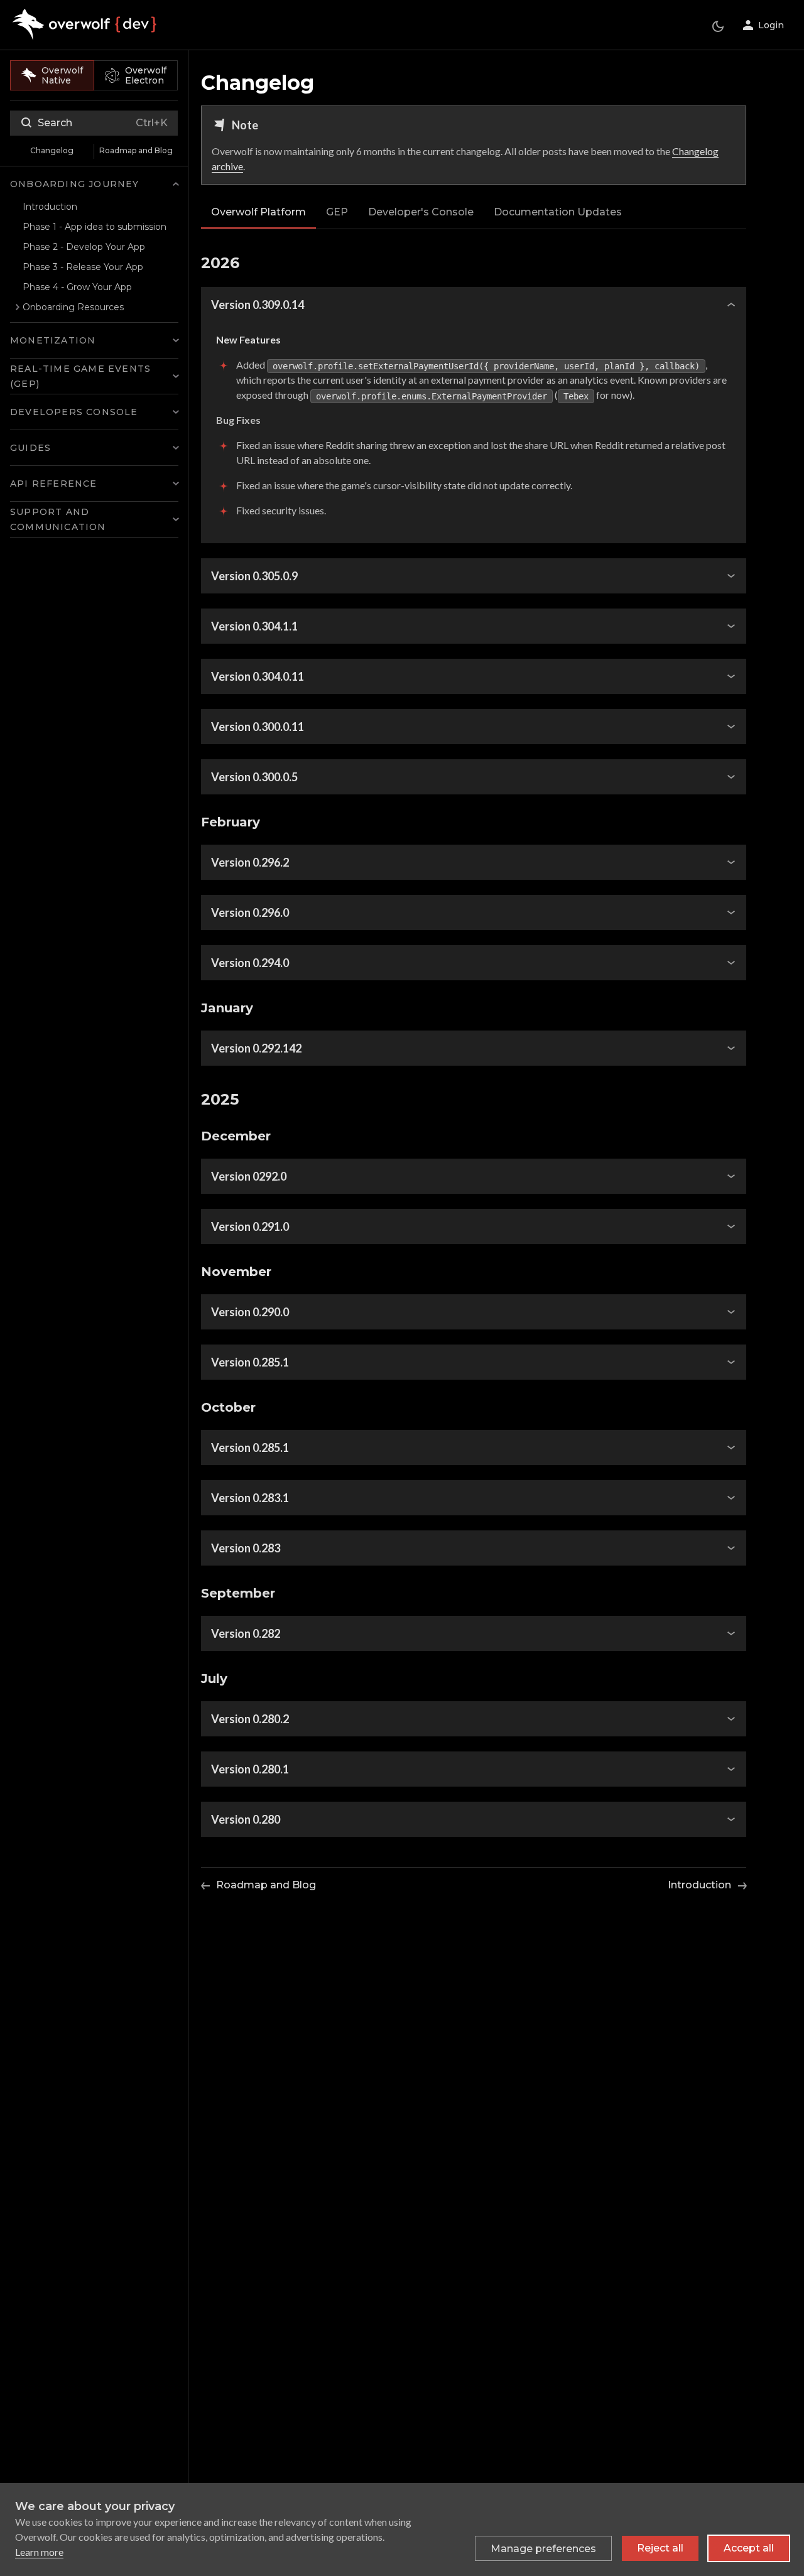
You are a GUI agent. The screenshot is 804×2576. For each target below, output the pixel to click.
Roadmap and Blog (136, 150)
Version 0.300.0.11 (258, 727)
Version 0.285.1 (250, 1362)
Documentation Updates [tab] (558, 212)
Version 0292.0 (249, 1176)
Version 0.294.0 (250, 963)
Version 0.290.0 (250, 1312)
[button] (94, 184)
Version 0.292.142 (256, 1048)
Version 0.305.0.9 (254, 576)
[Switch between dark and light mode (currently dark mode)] (718, 26)
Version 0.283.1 (250, 1498)
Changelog (52, 150)
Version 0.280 (246, 1819)
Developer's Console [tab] (421, 212)
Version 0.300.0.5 (254, 777)
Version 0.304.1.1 (254, 626)
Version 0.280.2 (250, 1719)
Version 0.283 (246, 1548)
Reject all (660, 2548)
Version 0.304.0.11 (258, 676)
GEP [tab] (337, 212)
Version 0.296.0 (250, 912)
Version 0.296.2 (250, 862)
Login (771, 25)
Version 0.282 (246, 1633)
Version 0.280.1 (250, 1769)
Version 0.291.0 (250, 1226)
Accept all (749, 2548)
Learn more (39, 2552)
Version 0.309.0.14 (258, 305)
